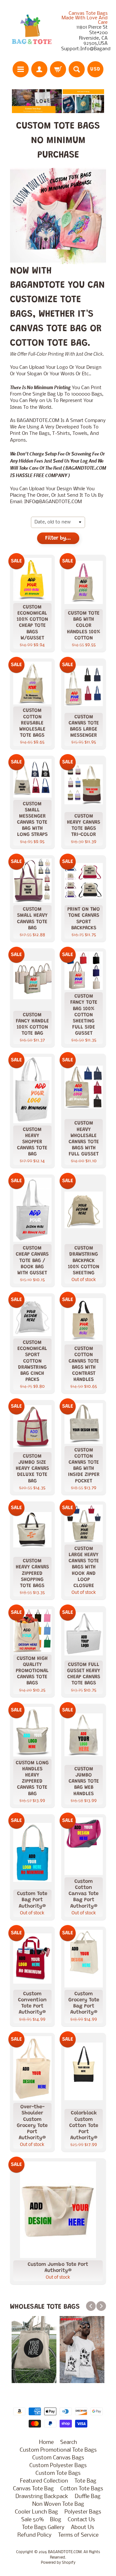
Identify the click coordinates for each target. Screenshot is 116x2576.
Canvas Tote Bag (33, 2489)
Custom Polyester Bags (58, 2466)
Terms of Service (78, 2535)
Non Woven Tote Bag (58, 2504)
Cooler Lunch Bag (36, 2512)
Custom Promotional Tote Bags (58, 2450)
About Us (82, 2528)
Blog (56, 2520)
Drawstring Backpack (42, 2497)
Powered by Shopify (58, 2563)
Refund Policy (34, 2535)
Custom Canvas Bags (58, 2458)
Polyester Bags (83, 2512)
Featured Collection (44, 2481)
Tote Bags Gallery (43, 2528)
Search (69, 2442)
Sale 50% (32, 2520)
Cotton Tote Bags (82, 2489)
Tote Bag (85, 2481)
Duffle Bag (88, 2497)
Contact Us (81, 2520)
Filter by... (58, 538)
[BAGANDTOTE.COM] (32, 32)
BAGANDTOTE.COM (65, 2552)
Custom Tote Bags (58, 2473)
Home (46, 2442)
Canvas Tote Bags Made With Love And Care (85, 18)
